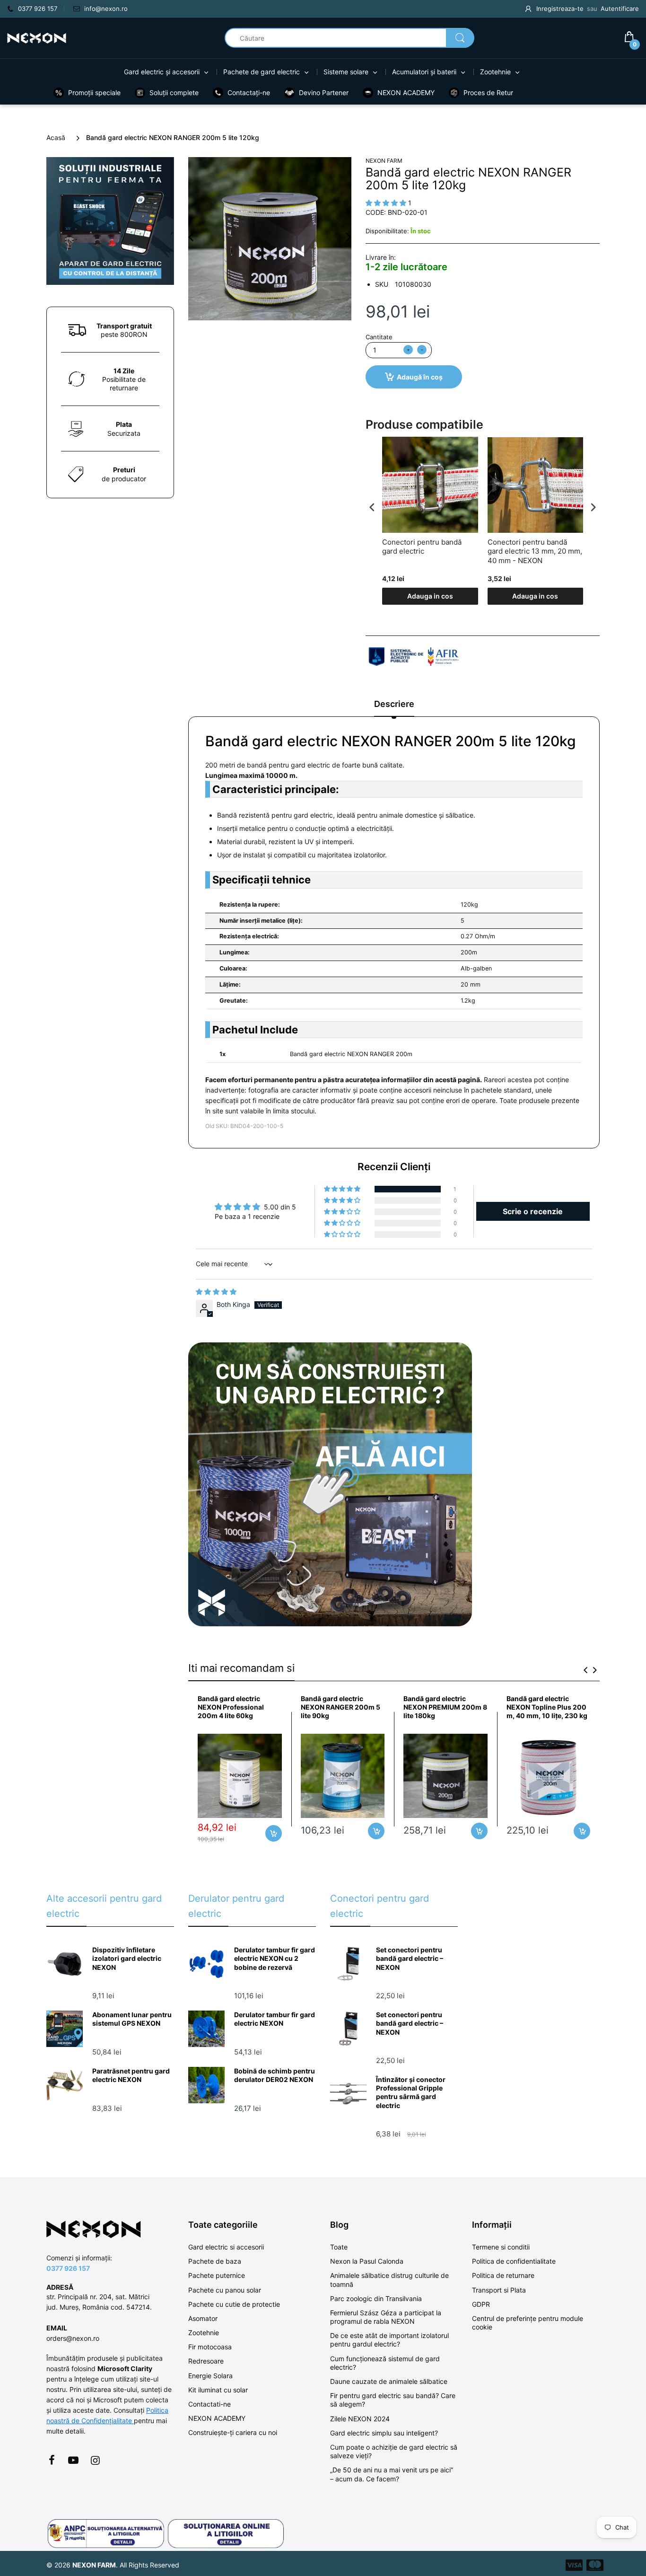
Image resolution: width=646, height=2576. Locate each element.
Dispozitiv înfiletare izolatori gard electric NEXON (127, 1958)
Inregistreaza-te (560, 9)
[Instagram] (95, 2460)
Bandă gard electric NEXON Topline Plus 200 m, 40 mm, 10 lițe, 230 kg (547, 1707)
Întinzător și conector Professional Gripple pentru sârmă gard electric (411, 2092)
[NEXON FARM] (37, 37)
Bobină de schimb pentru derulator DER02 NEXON (275, 2075)
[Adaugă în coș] (274, 1833)
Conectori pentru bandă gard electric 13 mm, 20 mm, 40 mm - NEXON (535, 551)
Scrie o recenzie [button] (533, 1211)
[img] (216, 1292)
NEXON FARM (384, 161)
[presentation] (372, 507)
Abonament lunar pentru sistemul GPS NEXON (132, 2019)
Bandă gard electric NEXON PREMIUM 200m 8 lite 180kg (445, 1707)
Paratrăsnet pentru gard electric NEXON (131, 2075)
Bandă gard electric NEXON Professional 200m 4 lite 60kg (231, 1707)
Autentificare (620, 9)
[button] (343, 1189)
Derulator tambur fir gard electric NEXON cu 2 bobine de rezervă (275, 1958)
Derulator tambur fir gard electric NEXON (275, 2019)
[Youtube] (73, 2460)
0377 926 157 (68, 2268)
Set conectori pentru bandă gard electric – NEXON (410, 1958)
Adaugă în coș (420, 377)
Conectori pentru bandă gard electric (422, 547)
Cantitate (379, 337)
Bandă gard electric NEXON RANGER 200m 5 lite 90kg (340, 1707)
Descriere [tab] (394, 704)
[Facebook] (52, 2460)
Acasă (56, 137)
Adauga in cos (430, 596)
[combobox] (349, 38)
